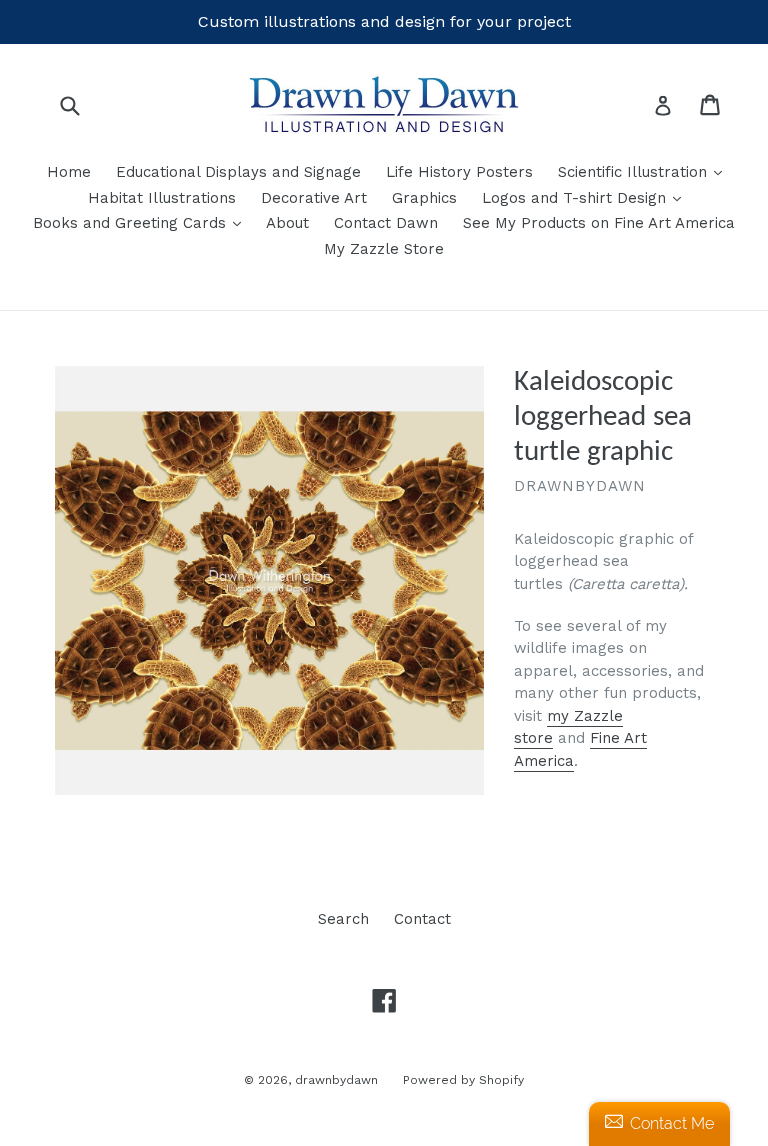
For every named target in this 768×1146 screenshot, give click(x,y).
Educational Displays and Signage (238, 172)
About (287, 223)
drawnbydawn (336, 1080)
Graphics (424, 198)
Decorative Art (314, 198)
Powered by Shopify (463, 1080)
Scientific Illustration (645, 171)
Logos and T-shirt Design (586, 197)
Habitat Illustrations (162, 198)
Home (69, 172)
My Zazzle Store (384, 249)
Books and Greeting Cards (142, 222)
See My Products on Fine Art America (599, 223)
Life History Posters (459, 172)
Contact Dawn (386, 223)
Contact (422, 919)
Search (343, 919)
